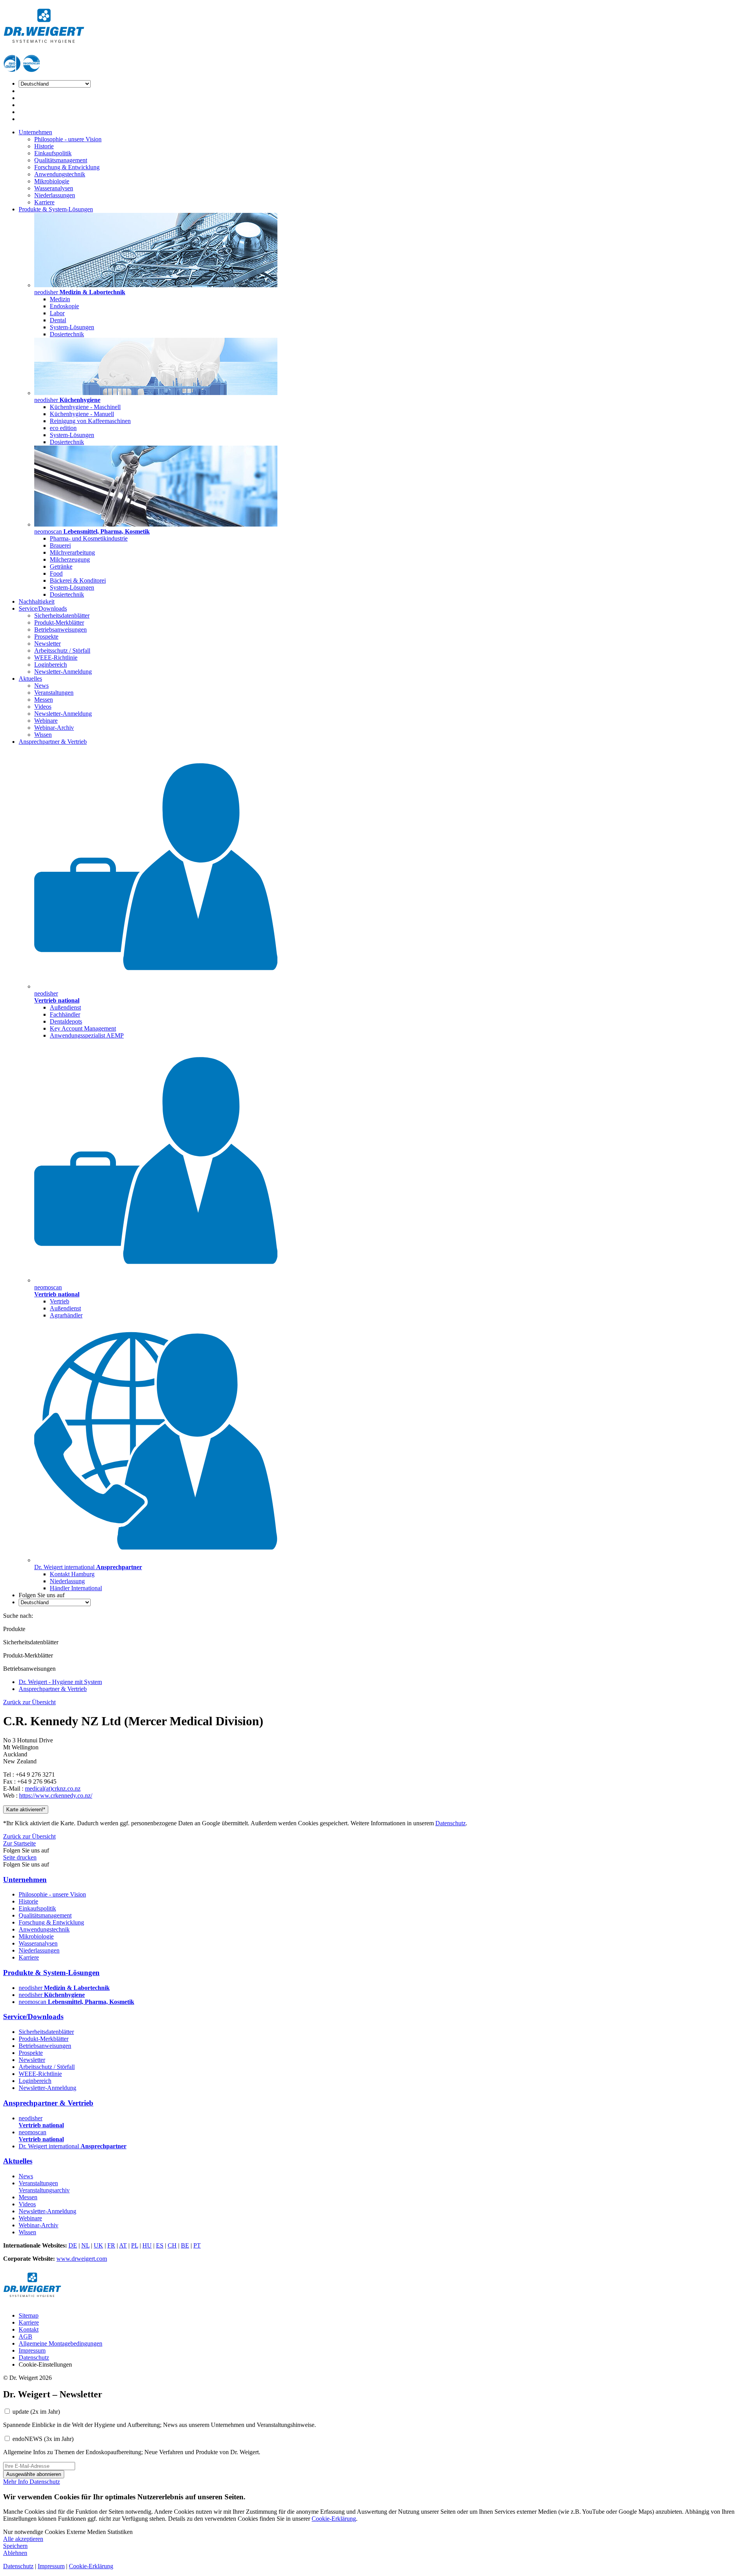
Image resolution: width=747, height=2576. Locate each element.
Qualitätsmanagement (61, 160)
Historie (44, 146)
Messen (44, 700)
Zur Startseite (19, 1843)
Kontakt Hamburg (72, 1574)
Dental (58, 320)
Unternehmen (35, 132)
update (36, 2412)
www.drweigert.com (82, 2259)
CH (172, 2245)
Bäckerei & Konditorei (78, 580)
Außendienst (65, 1007)
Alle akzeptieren (23, 2539)
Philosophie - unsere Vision (68, 139)
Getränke (61, 566)
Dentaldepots (66, 1021)
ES (160, 2245)
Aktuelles (30, 679)
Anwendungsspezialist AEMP (87, 1035)
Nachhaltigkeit (37, 601)
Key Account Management (83, 1028)
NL (85, 2245)
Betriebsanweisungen (60, 630)
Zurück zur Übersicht (29, 1702)
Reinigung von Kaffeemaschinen (90, 421)
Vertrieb (60, 1301)
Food (56, 573)
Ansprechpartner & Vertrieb (53, 742)
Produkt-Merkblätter (59, 622)
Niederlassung (67, 1581)
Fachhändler (65, 1014)
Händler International (76, 1588)
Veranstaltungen (54, 693)
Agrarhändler (66, 1315)
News (41, 686)
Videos (43, 707)
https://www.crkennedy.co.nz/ (56, 1795)
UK (98, 2245)
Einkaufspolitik (53, 153)
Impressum (32, 2350)
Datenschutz (451, 1823)
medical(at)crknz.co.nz (53, 1788)
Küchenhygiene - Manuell (82, 414)
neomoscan (76, 2002)
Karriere (44, 202)
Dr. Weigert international (73, 2146)
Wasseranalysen (54, 188)
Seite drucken (20, 1857)
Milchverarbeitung (72, 552)
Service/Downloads (43, 608)
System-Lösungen (72, 327)
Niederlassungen (55, 195)
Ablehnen (15, 2553)
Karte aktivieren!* (26, 1810)
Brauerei (60, 545)
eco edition (63, 428)
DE (73, 2245)
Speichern (15, 2546)
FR (111, 2245)
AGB (25, 2336)
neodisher (64, 1988)
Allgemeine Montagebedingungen (60, 2343)
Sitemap (29, 2315)
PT (197, 2245)
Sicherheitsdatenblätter (62, 615)
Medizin (60, 299)
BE (185, 2245)
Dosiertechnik (67, 334)
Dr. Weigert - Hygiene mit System (60, 1682)
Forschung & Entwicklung (67, 167)
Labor (57, 313)
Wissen (43, 735)
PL (135, 2245)
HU (147, 2245)
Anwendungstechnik (60, 174)
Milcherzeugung (70, 559)
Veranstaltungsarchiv (44, 2190)
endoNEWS (43, 2439)
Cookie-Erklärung (334, 2519)
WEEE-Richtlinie (56, 658)
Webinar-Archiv (54, 728)
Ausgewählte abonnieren (34, 2474)
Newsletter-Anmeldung (63, 672)
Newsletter (47, 644)
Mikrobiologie (52, 181)
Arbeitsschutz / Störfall (62, 651)
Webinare (46, 721)
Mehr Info (16, 2482)
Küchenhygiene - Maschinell (85, 407)
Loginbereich (51, 665)
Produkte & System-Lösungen (56, 209)
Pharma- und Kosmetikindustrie (89, 538)
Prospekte (46, 637)
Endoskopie (64, 306)
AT (123, 2245)
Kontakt (29, 2329)
